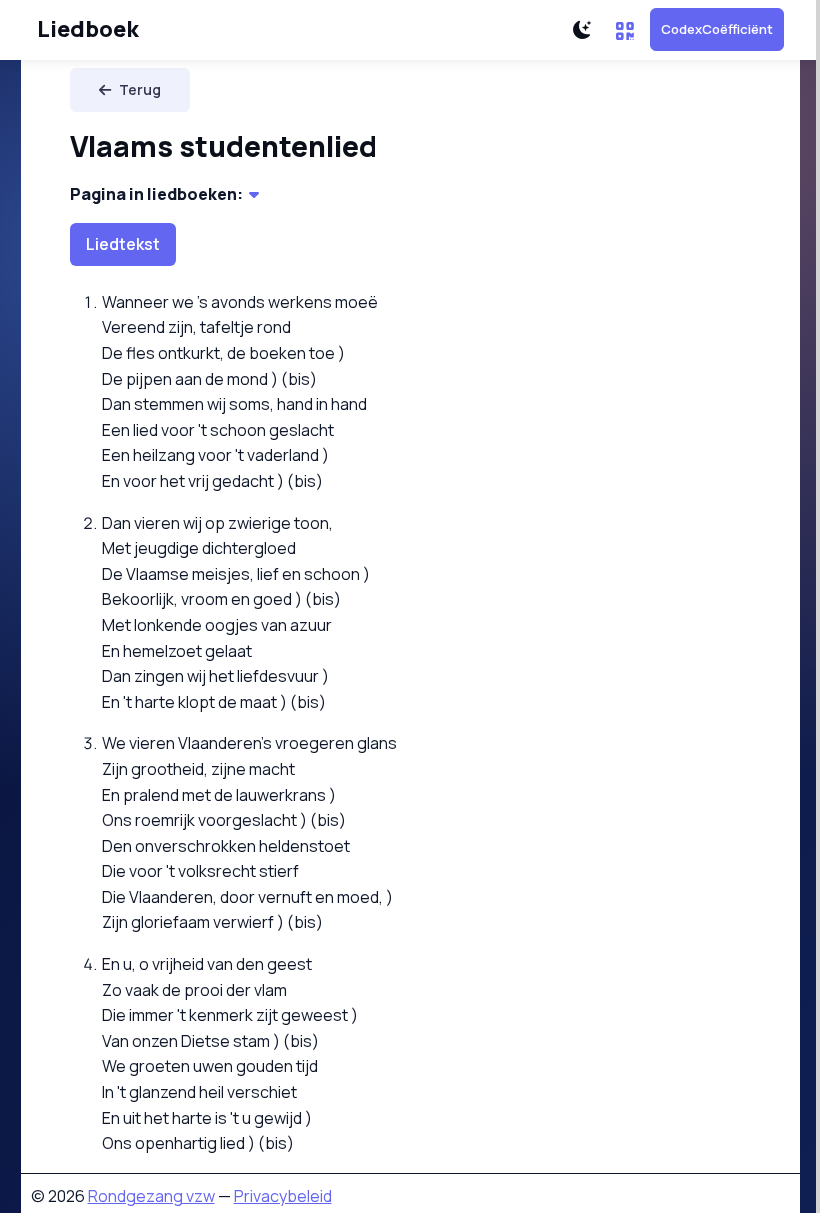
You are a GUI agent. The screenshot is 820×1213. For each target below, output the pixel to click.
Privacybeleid (283, 1196)
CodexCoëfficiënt (717, 29)
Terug (140, 89)
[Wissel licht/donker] (582, 30)
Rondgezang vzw (151, 1196)
